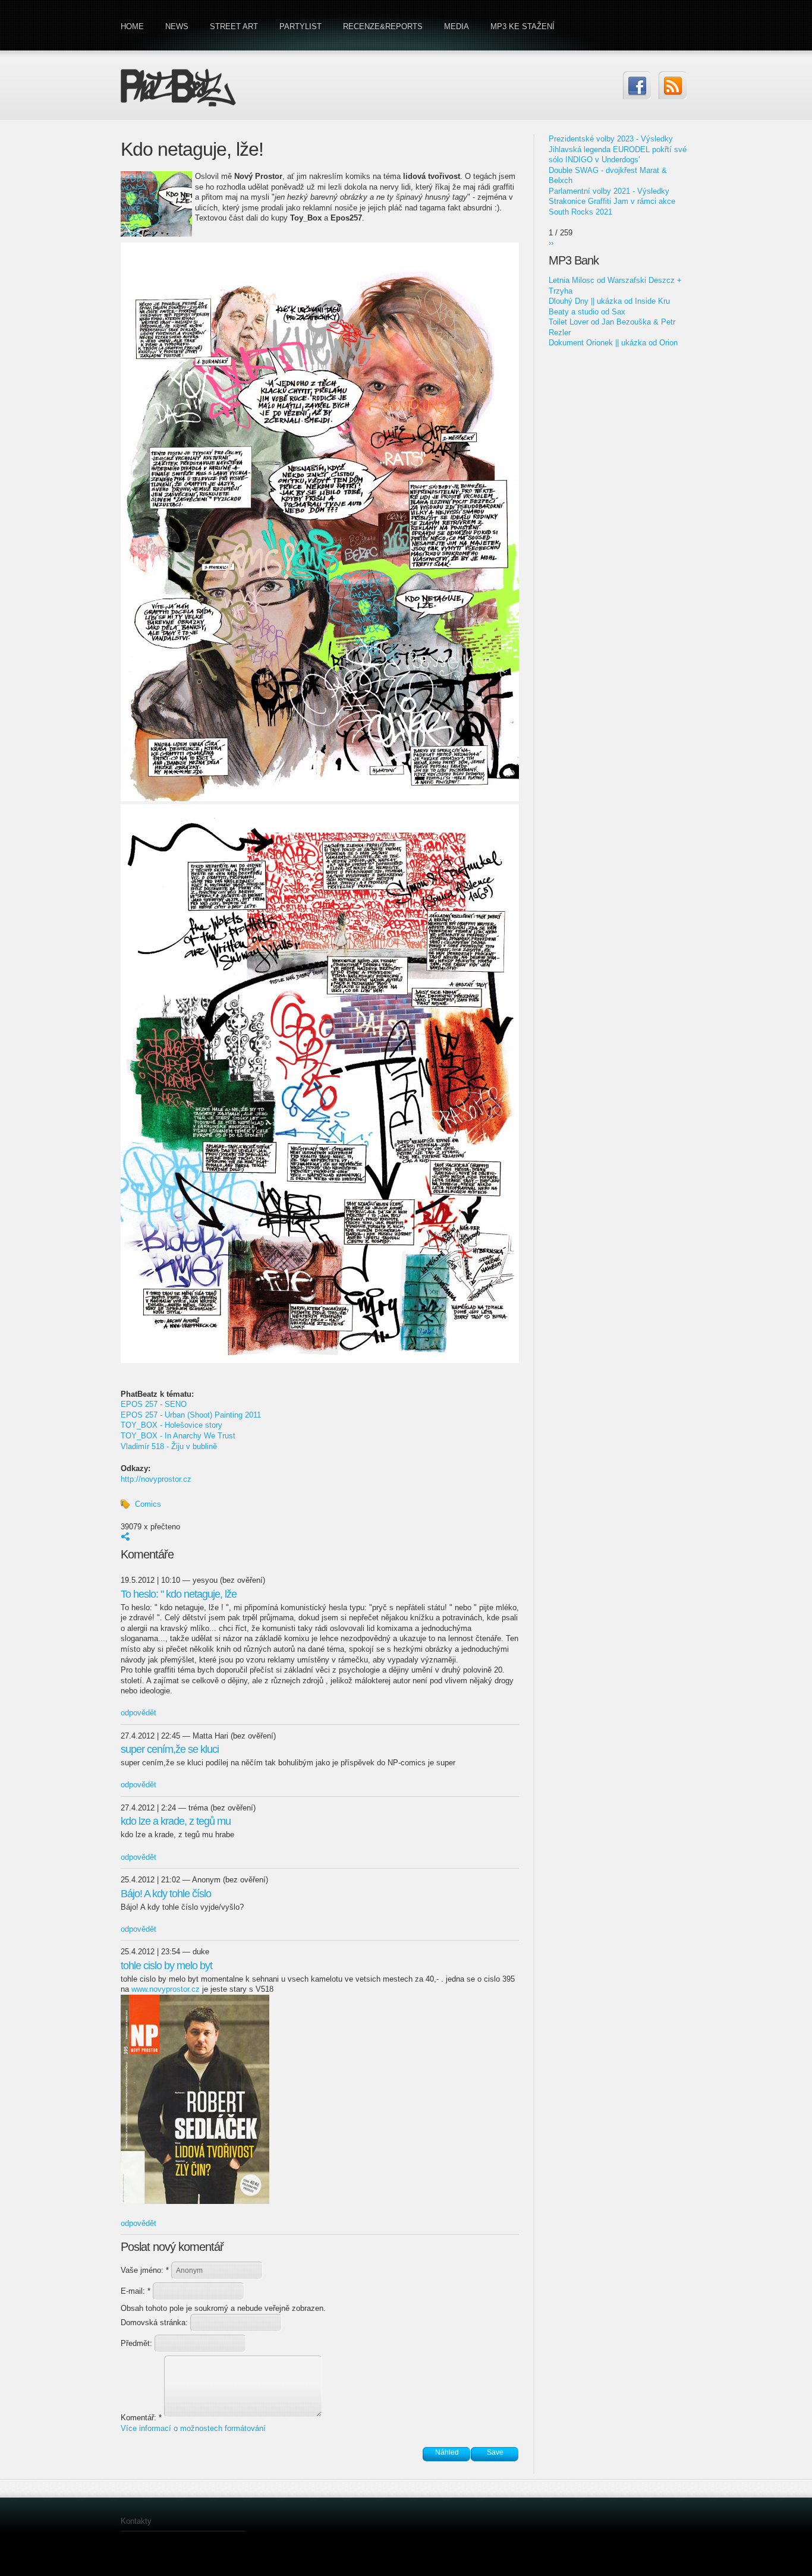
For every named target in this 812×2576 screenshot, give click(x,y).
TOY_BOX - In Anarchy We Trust (178, 1436)
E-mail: (136, 2291)
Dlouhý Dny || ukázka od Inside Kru (609, 301)
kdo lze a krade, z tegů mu (176, 1821)
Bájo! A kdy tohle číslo (166, 1894)
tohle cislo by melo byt (166, 1966)
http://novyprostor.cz (156, 1479)
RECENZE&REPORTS (383, 26)
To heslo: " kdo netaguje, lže (179, 1594)
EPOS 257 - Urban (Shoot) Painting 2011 (191, 1415)
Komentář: (141, 2418)
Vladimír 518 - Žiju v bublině (169, 1446)
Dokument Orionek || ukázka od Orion (613, 343)
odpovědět (139, 1713)
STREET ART (234, 26)
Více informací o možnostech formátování (193, 2428)
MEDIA (457, 26)
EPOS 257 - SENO (154, 1404)
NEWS (177, 26)
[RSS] (673, 85)
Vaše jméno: (145, 2270)
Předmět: (138, 2343)
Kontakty (136, 2521)
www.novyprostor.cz (166, 1989)
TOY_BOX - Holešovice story (171, 1425)
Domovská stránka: (155, 2323)
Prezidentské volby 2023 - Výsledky (611, 139)
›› (551, 243)
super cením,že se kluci (170, 1749)
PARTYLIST (300, 26)
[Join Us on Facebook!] (637, 85)
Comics (148, 1504)
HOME (132, 26)
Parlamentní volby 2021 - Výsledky (609, 191)
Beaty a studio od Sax (587, 312)
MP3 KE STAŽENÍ (523, 26)
